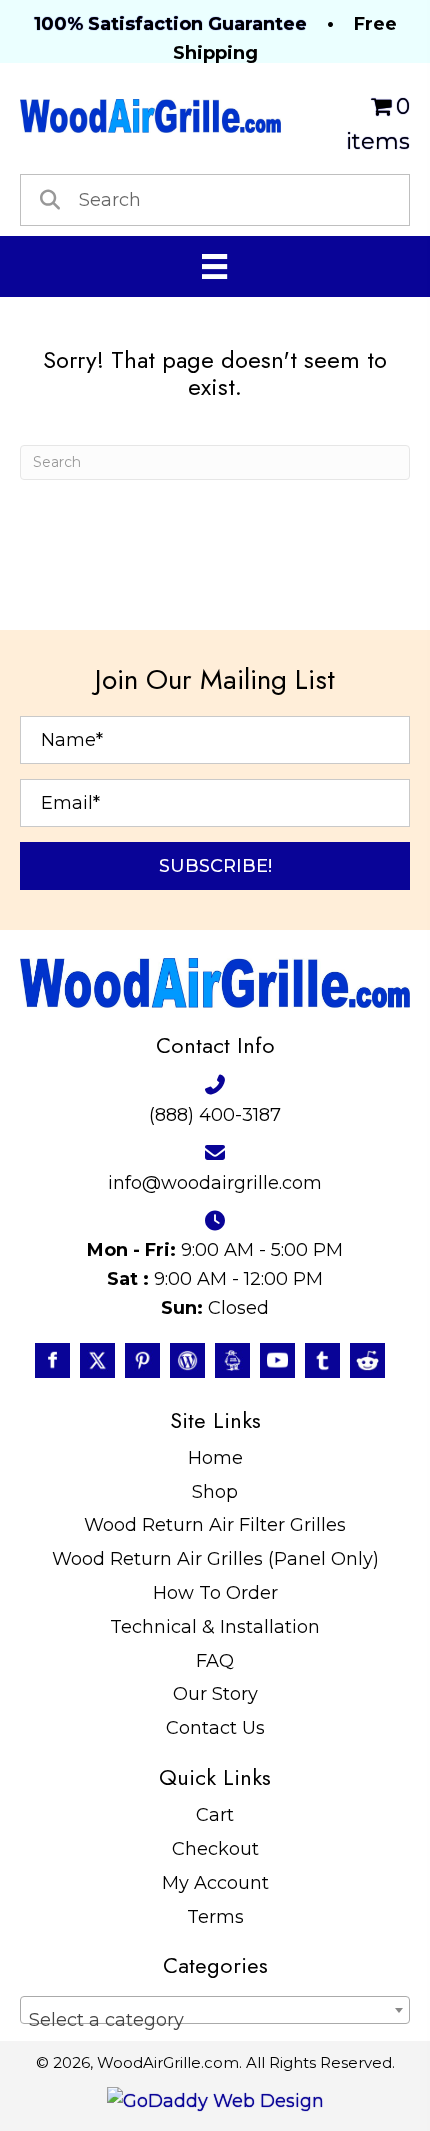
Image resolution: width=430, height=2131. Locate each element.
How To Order (215, 1593)
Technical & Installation (215, 1627)
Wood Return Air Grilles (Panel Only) (215, 1559)
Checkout (215, 1849)
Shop (215, 1492)
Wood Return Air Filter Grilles (215, 1525)
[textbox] (215, 2020)
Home (215, 1458)
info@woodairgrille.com (215, 1183)
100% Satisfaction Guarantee (170, 24)
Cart (215, 1815)
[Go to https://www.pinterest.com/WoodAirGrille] (142, 1360)
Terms (215, 1917)
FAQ (215, 1661)
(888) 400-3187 (215, 1115)
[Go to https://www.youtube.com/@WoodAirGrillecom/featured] (277, 1360)
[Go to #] (187, 1360)
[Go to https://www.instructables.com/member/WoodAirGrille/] (232, 1360)
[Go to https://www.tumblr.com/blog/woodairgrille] (322, 1360)
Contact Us (215, 1728)
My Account (215, 1883)
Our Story (215, 1694)
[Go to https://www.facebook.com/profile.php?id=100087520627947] (52, 1360)
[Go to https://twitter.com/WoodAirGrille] (97, 1360)
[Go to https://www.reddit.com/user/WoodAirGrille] (367, 1360)
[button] (215, 866)
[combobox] (215, 2010)
